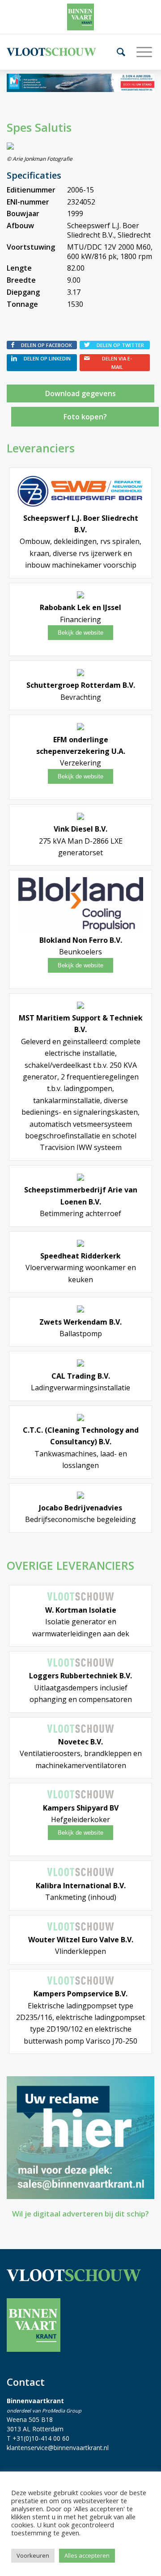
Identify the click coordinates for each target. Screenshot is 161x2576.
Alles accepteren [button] (87, 2555)
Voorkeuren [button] (33, 2555)
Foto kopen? (85, 417)
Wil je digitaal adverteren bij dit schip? (80, 2214)
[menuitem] (118, 52)
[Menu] (141, 52)
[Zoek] (118, 52)
